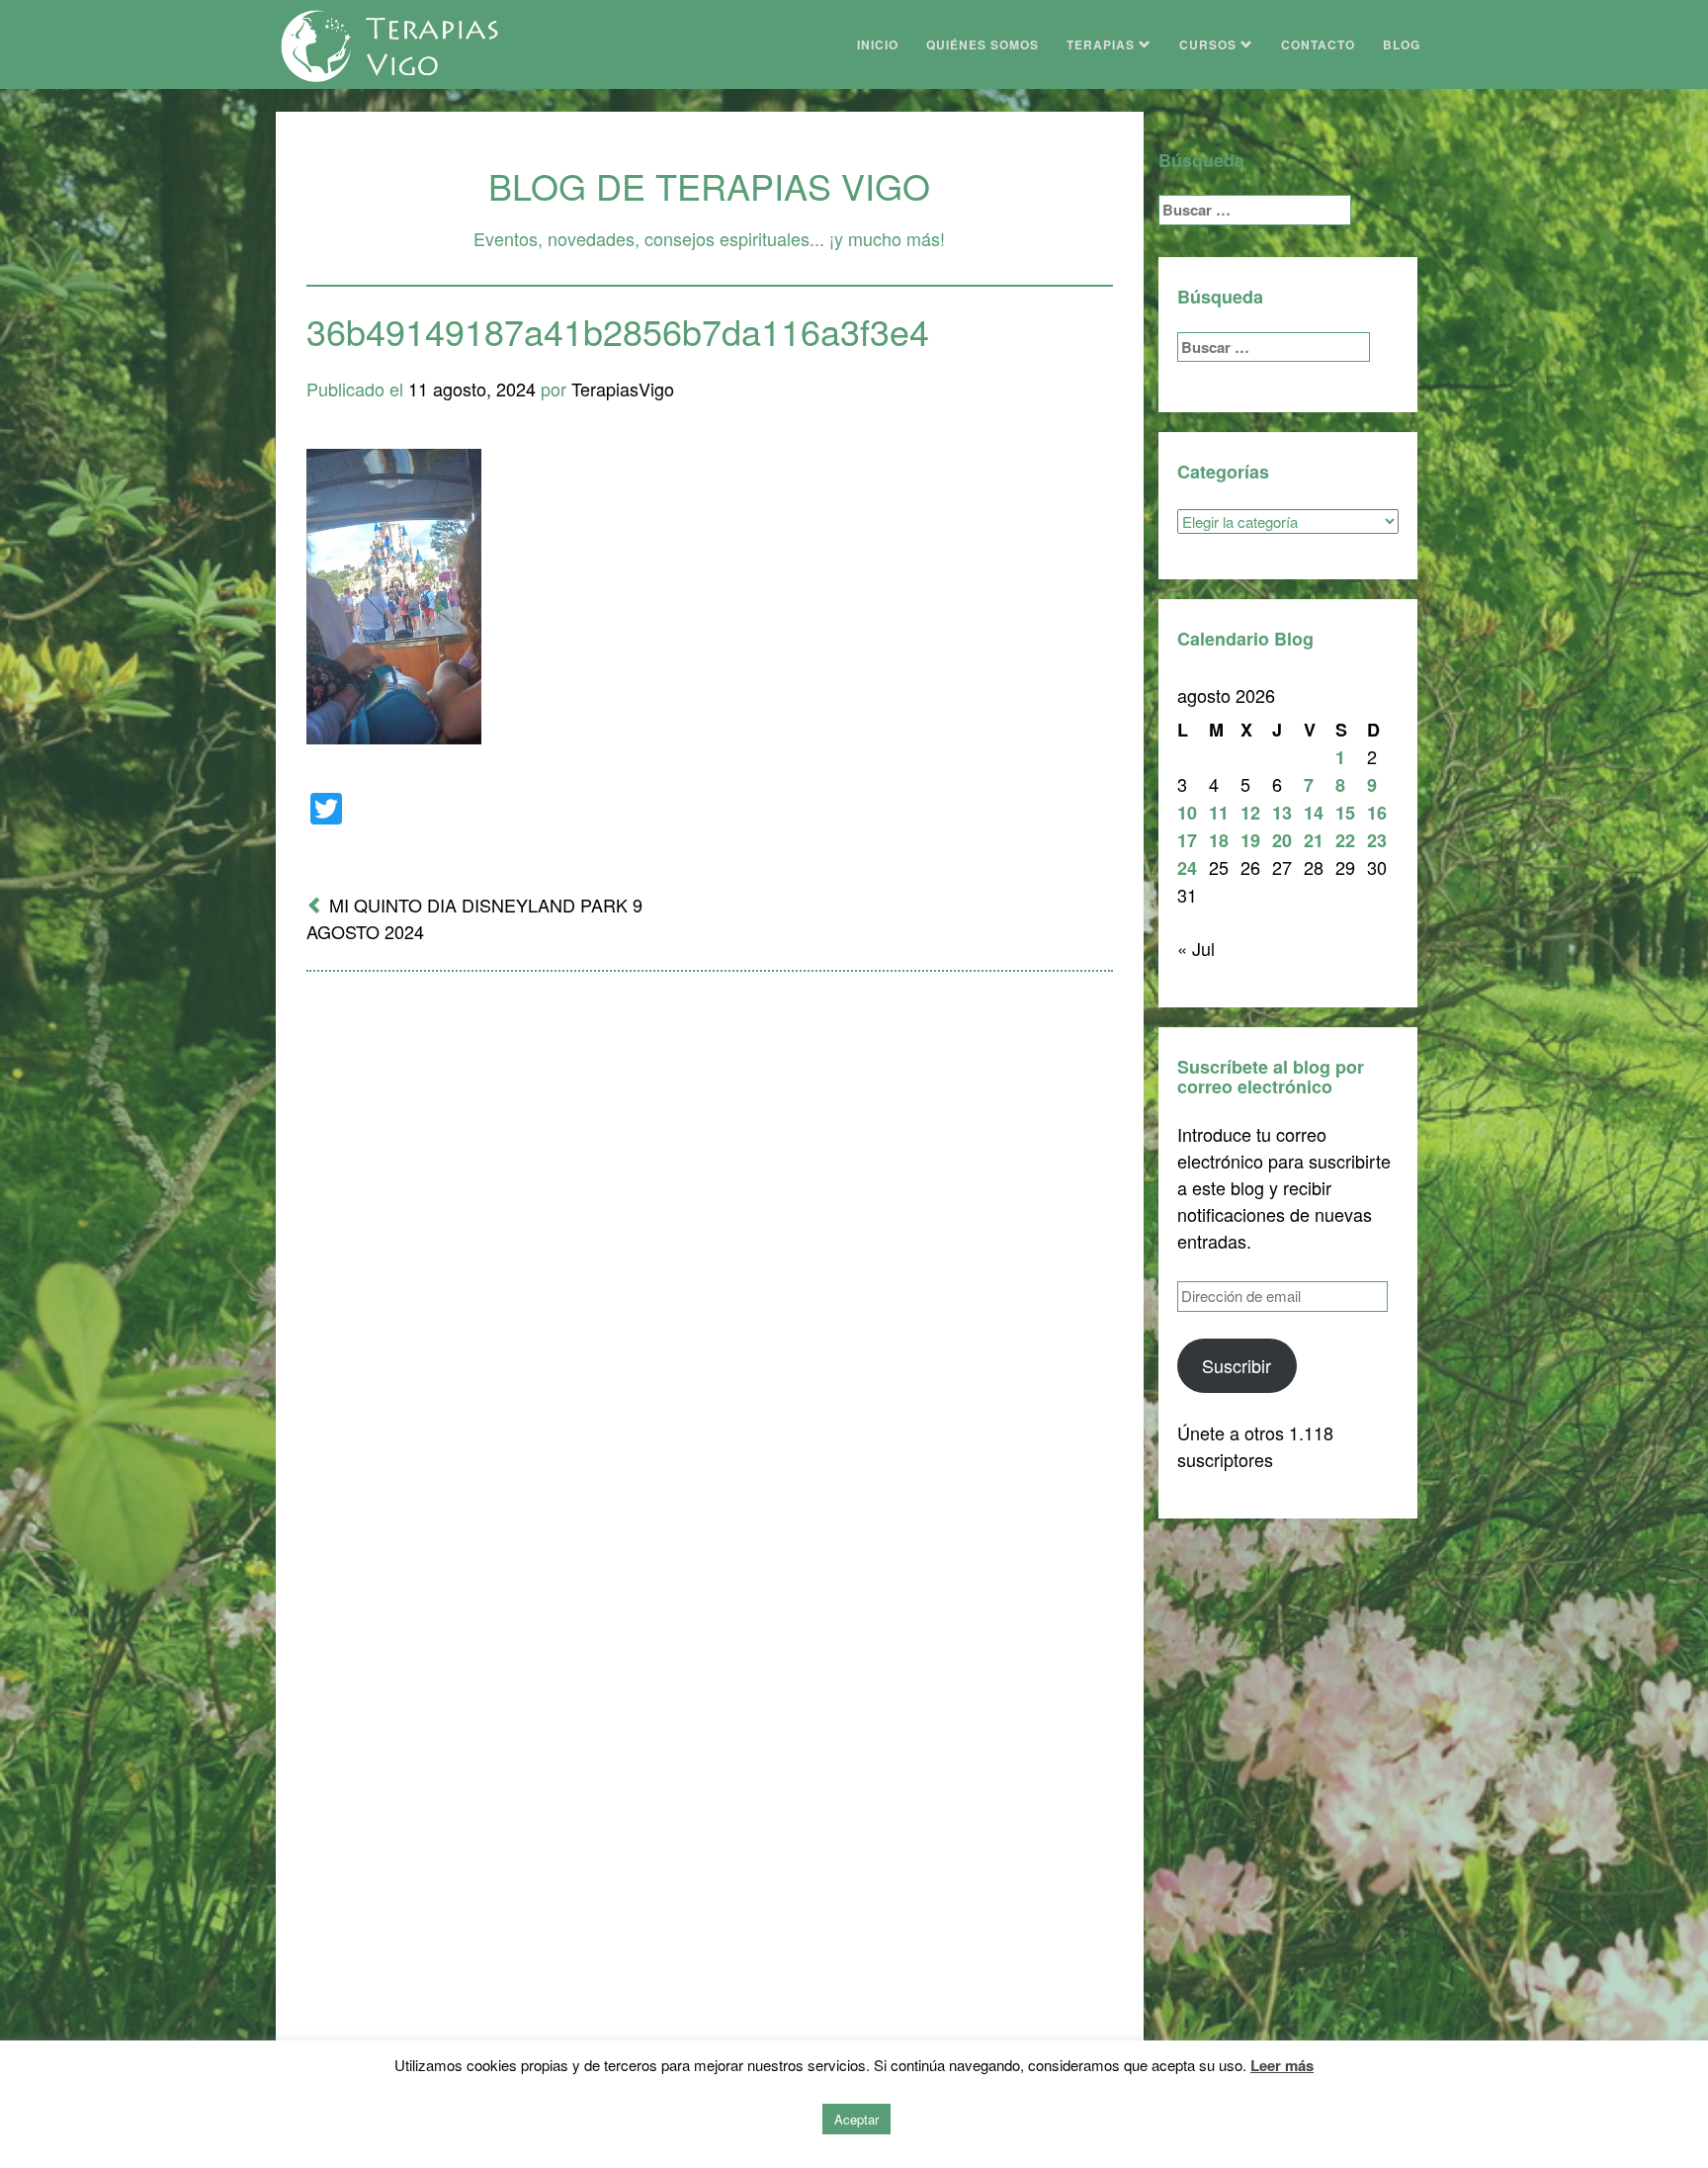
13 (1282, 813)
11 (1219, 813)
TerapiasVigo (623, 389)
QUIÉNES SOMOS (982, 44)
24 (1187, 868)
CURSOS (1210, 44)
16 (1377, 813)
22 (1345, 840)
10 (1187, 813)
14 (1314, 813)
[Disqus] (710, 1246)
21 (1314, 840)
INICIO (878, 44)
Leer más (1282, 2065)
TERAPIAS (1103, 44)
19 (1250, 840)
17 (1187, 840)
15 (1345, 813)
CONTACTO (1318, 44)
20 (1282, 840)
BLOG (1402, 44)
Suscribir (1237, 1365)
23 (1377, 840)
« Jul (1196, 948)
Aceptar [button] (856, 2119)
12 (1250, 813)
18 (1219, 840)
